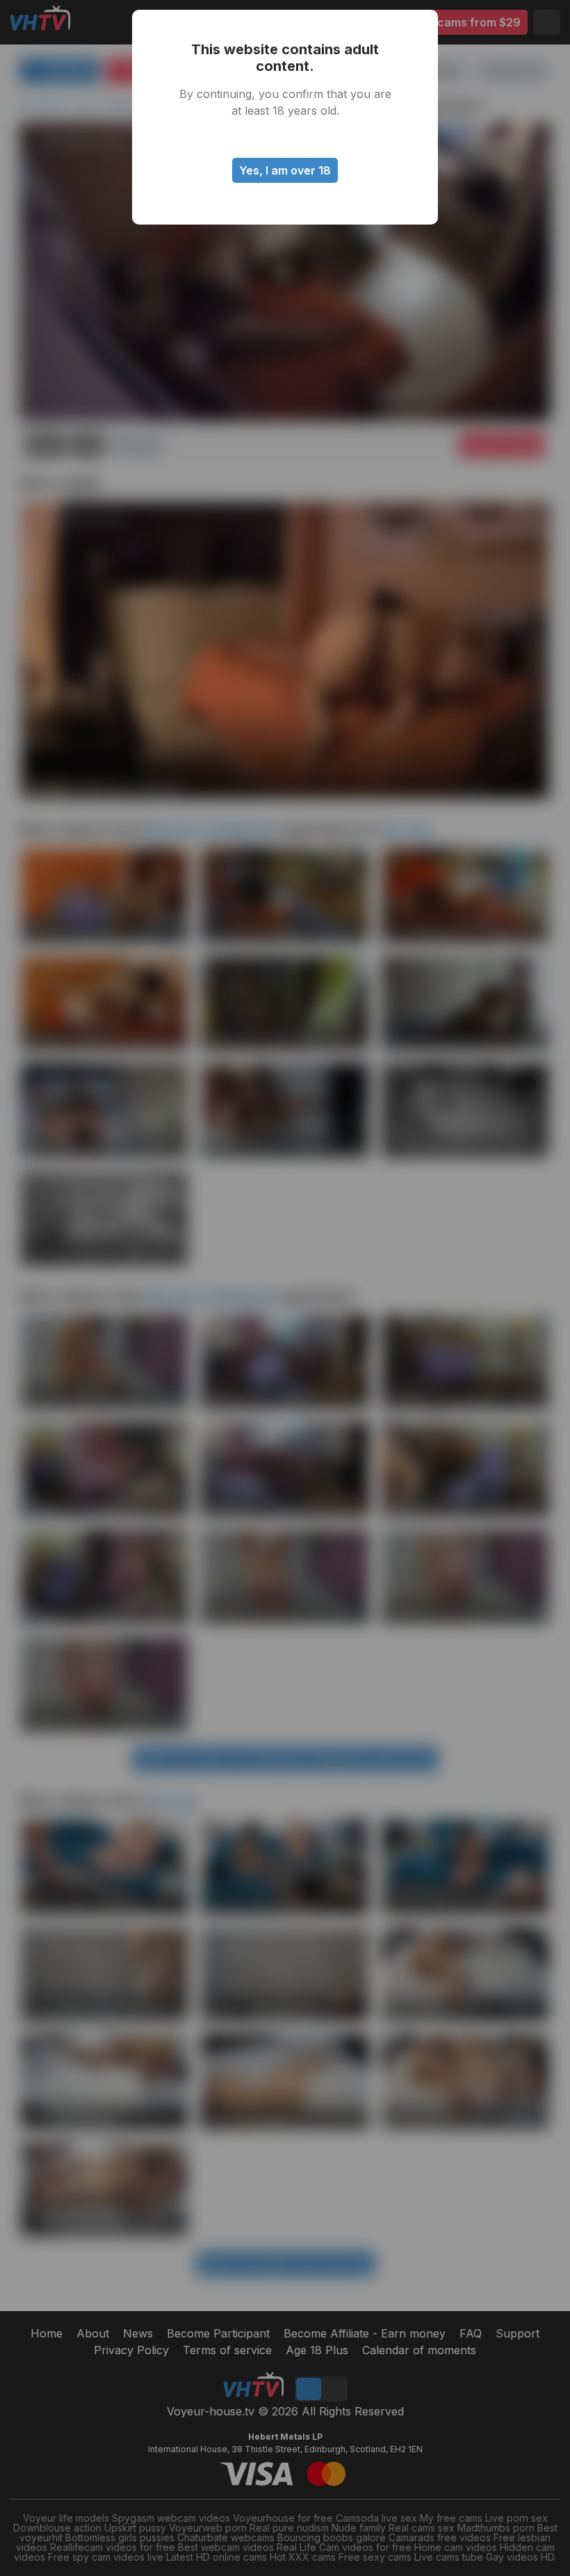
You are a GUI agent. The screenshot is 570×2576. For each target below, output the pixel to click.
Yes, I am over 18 (285, 170)
